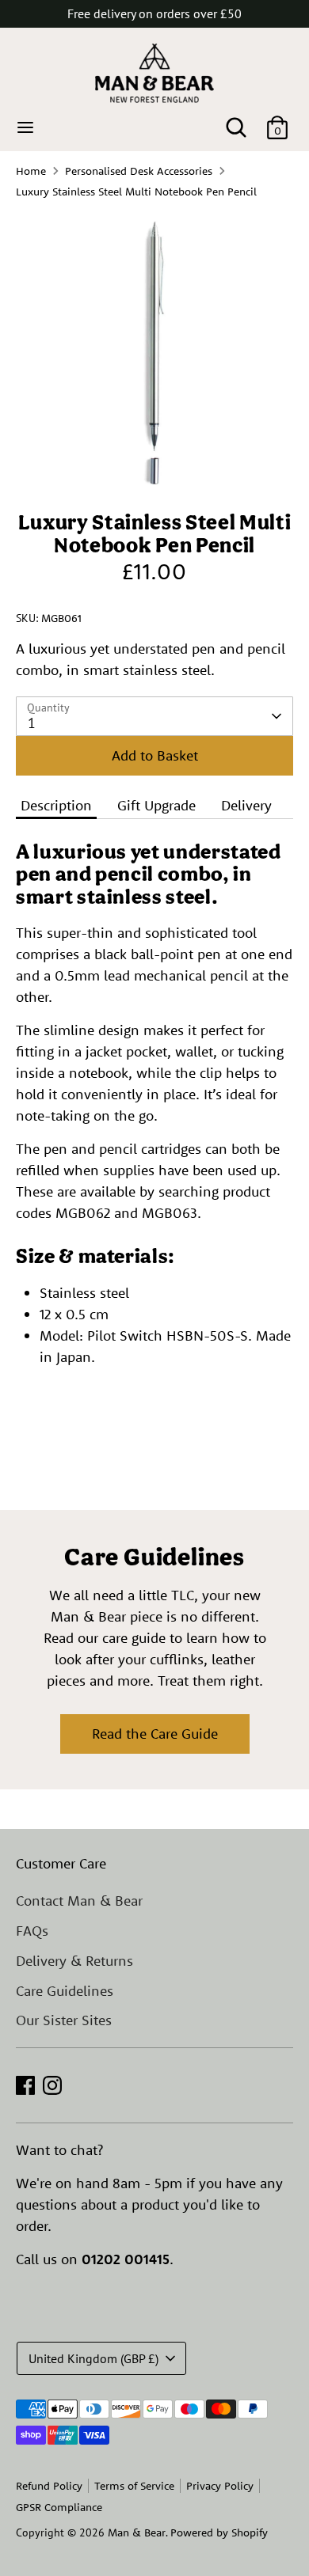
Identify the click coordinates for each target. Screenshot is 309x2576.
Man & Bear (137, 2532)
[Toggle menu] (25, 127)
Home (31, 171)
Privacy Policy (220, 2486)
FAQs (32, 1931)
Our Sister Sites (64, 2020)
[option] (154, 351)
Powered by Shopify (219, 2532)
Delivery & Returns (74, 1961)
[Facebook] (25, 2085)
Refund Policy (49, 2486)
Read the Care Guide (155, 1734)
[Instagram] (52, 2085)
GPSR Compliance (59, 2507)
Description (56, 805)
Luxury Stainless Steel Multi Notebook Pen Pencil (136, 192)
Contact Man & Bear (79, 1901)
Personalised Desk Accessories (139, 171)
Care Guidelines (65, 1991)
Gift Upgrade (156, 805)
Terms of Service (134, 2486)
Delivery (246, 805)
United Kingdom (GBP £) (93, 2358)
